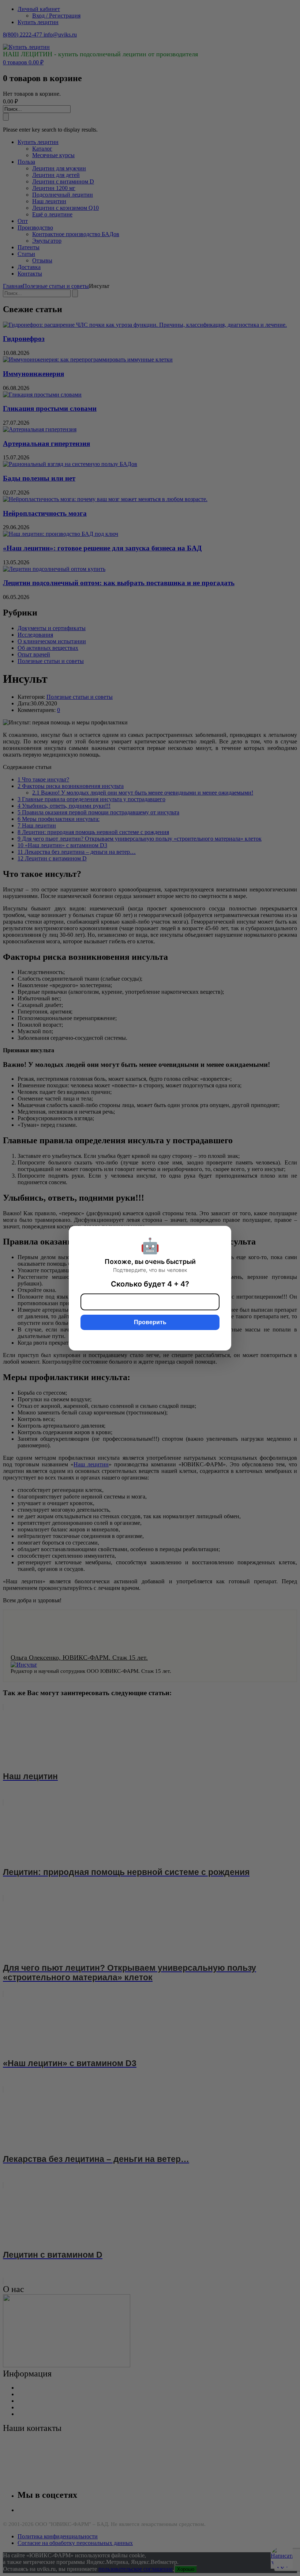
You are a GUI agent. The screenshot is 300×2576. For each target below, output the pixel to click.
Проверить (150, 1322)
